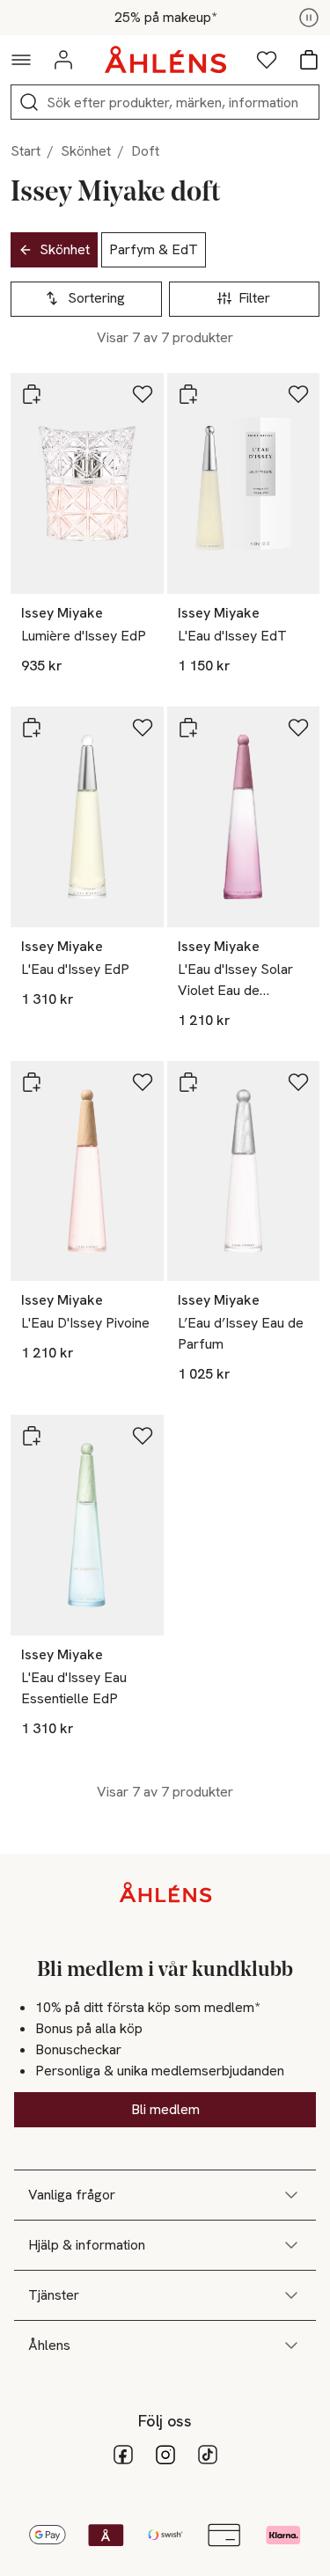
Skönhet (86, 151)
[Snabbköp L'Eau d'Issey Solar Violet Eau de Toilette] (188, 728)
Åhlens (49, 2345)
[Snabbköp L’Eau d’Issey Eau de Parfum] (188, 1082)
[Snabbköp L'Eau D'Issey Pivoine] (32, 1082)
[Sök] (29, 102)
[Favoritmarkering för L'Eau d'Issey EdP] (143, 728)
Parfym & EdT (154, 249)
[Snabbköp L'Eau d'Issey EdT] (188, 394)
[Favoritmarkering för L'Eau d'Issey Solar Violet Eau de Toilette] (298, 728)
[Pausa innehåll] (309, 18)
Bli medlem (165, 2109)
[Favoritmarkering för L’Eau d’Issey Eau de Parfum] (298, 1082)
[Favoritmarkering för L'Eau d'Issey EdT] (298, 394)
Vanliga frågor (72, 2195)
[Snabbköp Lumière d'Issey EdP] (32, 394)
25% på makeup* (165, 18)
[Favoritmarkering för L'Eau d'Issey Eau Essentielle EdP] (143, 1436)
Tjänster (54, 2295)
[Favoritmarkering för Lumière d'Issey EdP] (143, 394)
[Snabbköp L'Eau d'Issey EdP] (32, 728)
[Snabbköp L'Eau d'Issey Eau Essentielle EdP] (32, 1436)
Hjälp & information (87, 2245)
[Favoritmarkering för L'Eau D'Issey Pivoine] (143, 1082)
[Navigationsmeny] (21, 60)
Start (26, 151)
